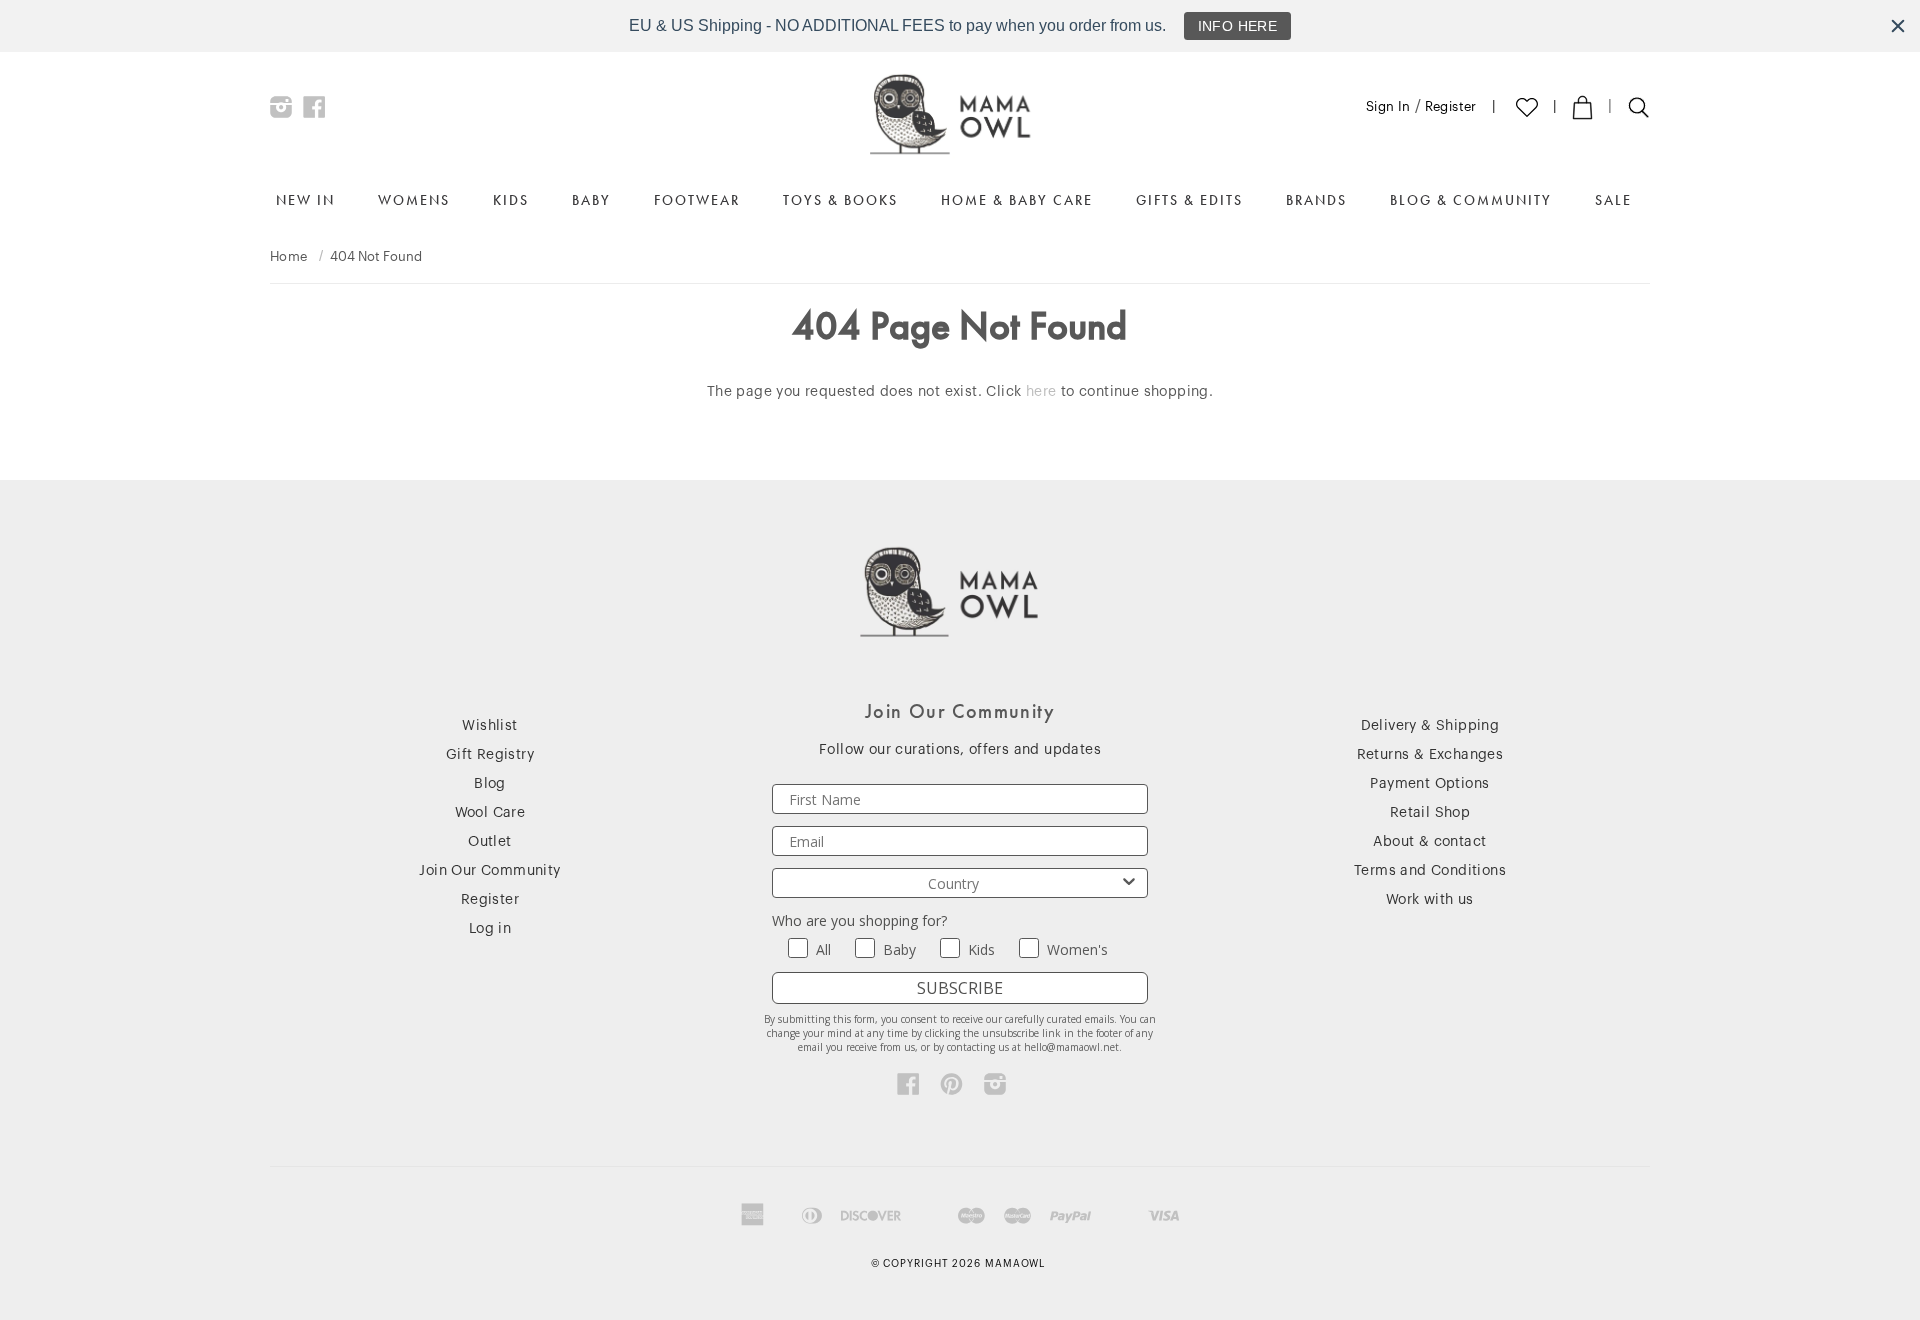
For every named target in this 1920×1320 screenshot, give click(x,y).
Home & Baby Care (1017, 200)
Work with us (1430, 900)
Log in (490, 929)
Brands (1316, 200)
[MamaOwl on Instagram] (281, 112)
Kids (511, 200)
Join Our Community (489, 871)
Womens (414, 200)
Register (1451, 106)
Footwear (697, 200)
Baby (591, 200)
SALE (1613, 200)
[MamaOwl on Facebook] (314, 112)
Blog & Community (1471, 200)
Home (289, 256)
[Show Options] (1129, 883)
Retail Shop (1430, 813)
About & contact (1429, 842)
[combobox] (954, 883)
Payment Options (1429, 784)
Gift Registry (490, 755)
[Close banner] (1898, 26)
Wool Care (490, 813)
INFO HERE (1238, 26)
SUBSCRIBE (960, 988)
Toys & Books (840, 200)
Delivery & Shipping (1430, 726)
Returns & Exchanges (1430, 755)
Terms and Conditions (1430, 871)
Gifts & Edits (1189, 200)
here (1041, 392)
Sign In (1388, 106)
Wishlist (489, 726)
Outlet (489, 842)
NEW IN (305, 200)
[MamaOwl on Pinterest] (951, 1089)
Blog (490, 784)
